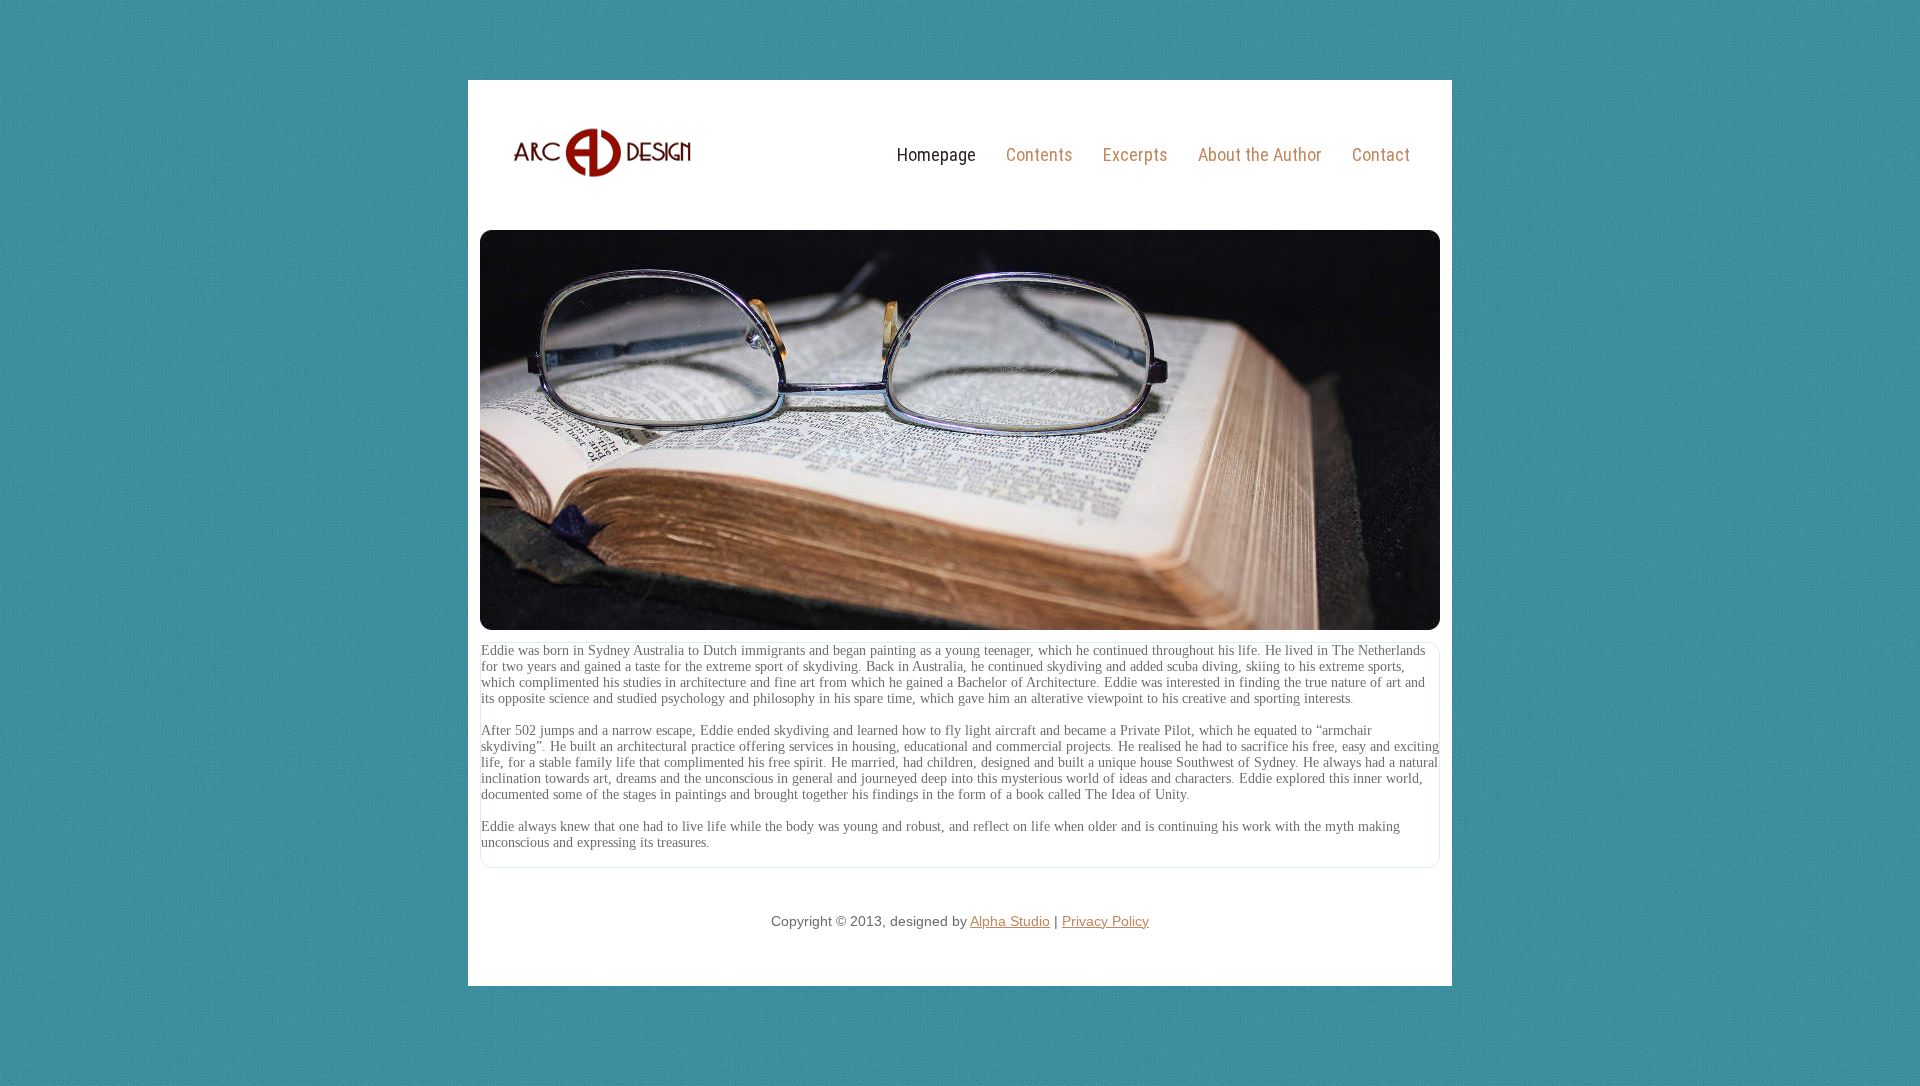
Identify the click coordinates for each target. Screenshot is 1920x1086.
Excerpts (1135, 154)
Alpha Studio (1010, 921)
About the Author (1260, 154)
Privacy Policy (1105, 921)
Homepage (936, 154)
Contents (1039, 154)
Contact (1381, 154)
